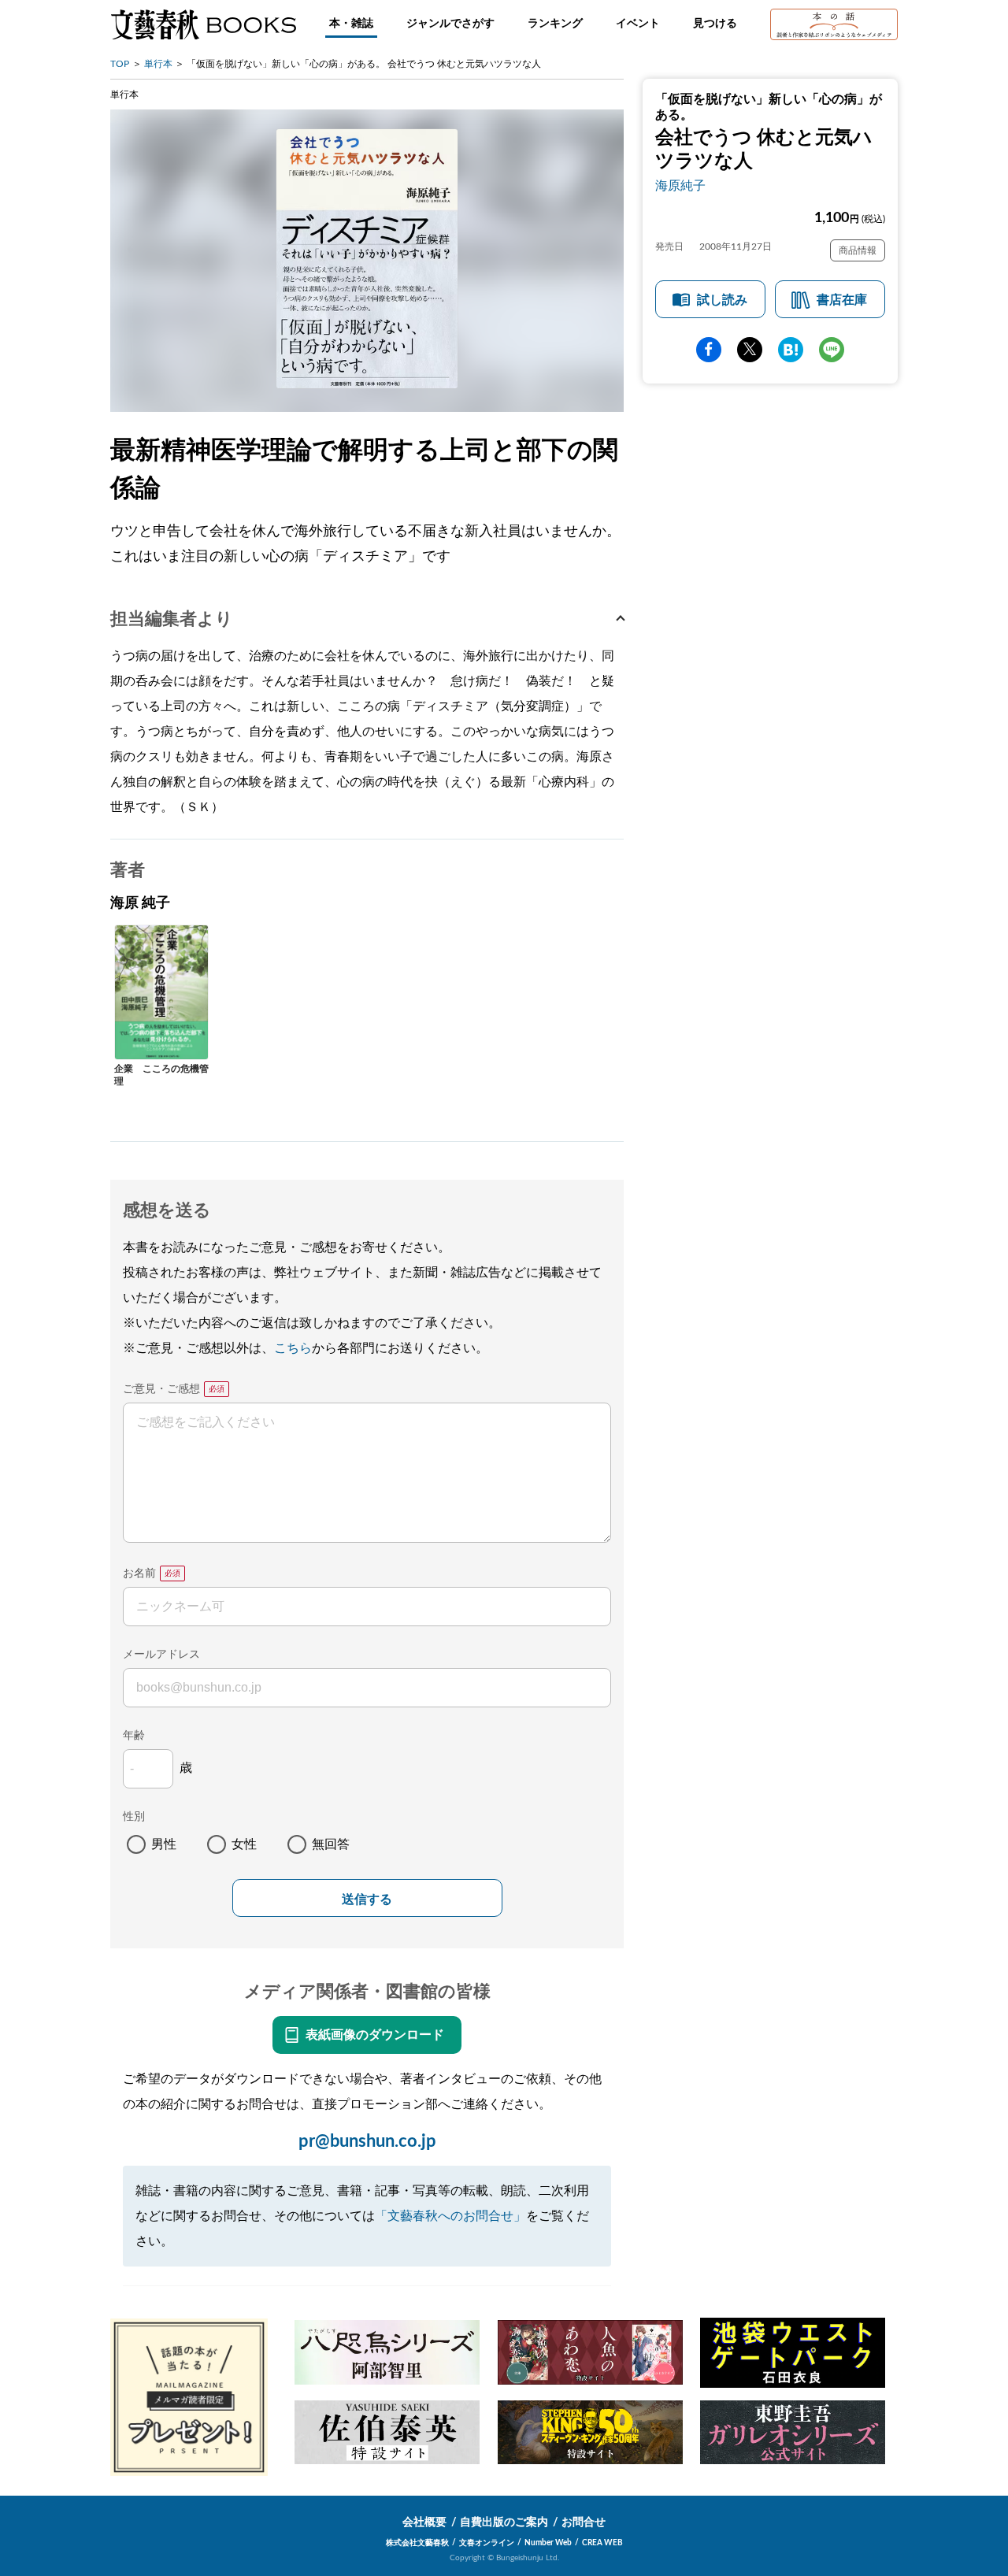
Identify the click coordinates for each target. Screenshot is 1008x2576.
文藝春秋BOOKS (203, 24)
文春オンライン (487, 2543)
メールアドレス (161, 1655)
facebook (709, 350)
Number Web (548, 2543)
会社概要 (424, 2522)
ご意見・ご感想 (161, 1389)
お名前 (139, 1573)
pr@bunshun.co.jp (367, 2141)
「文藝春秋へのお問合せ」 (450, 2216)
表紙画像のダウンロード (375, 2035)
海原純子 (680, 186)
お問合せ (584, 2522)
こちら (293, 1348)
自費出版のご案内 (504, 2522)
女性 (244, 1844)
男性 (164, 1844)
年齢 (134, 1736)
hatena (791, 350)
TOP (120, 64)
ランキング (555, 24)
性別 (134, 1817)
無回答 (331, 1844)
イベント (638, 24)
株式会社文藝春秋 (417, 2543)
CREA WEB (602, 2543)
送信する (367, 1899)
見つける (715, 24)
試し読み (722, 300)
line (832, 350)
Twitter (750, 350)
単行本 (158, 64)
